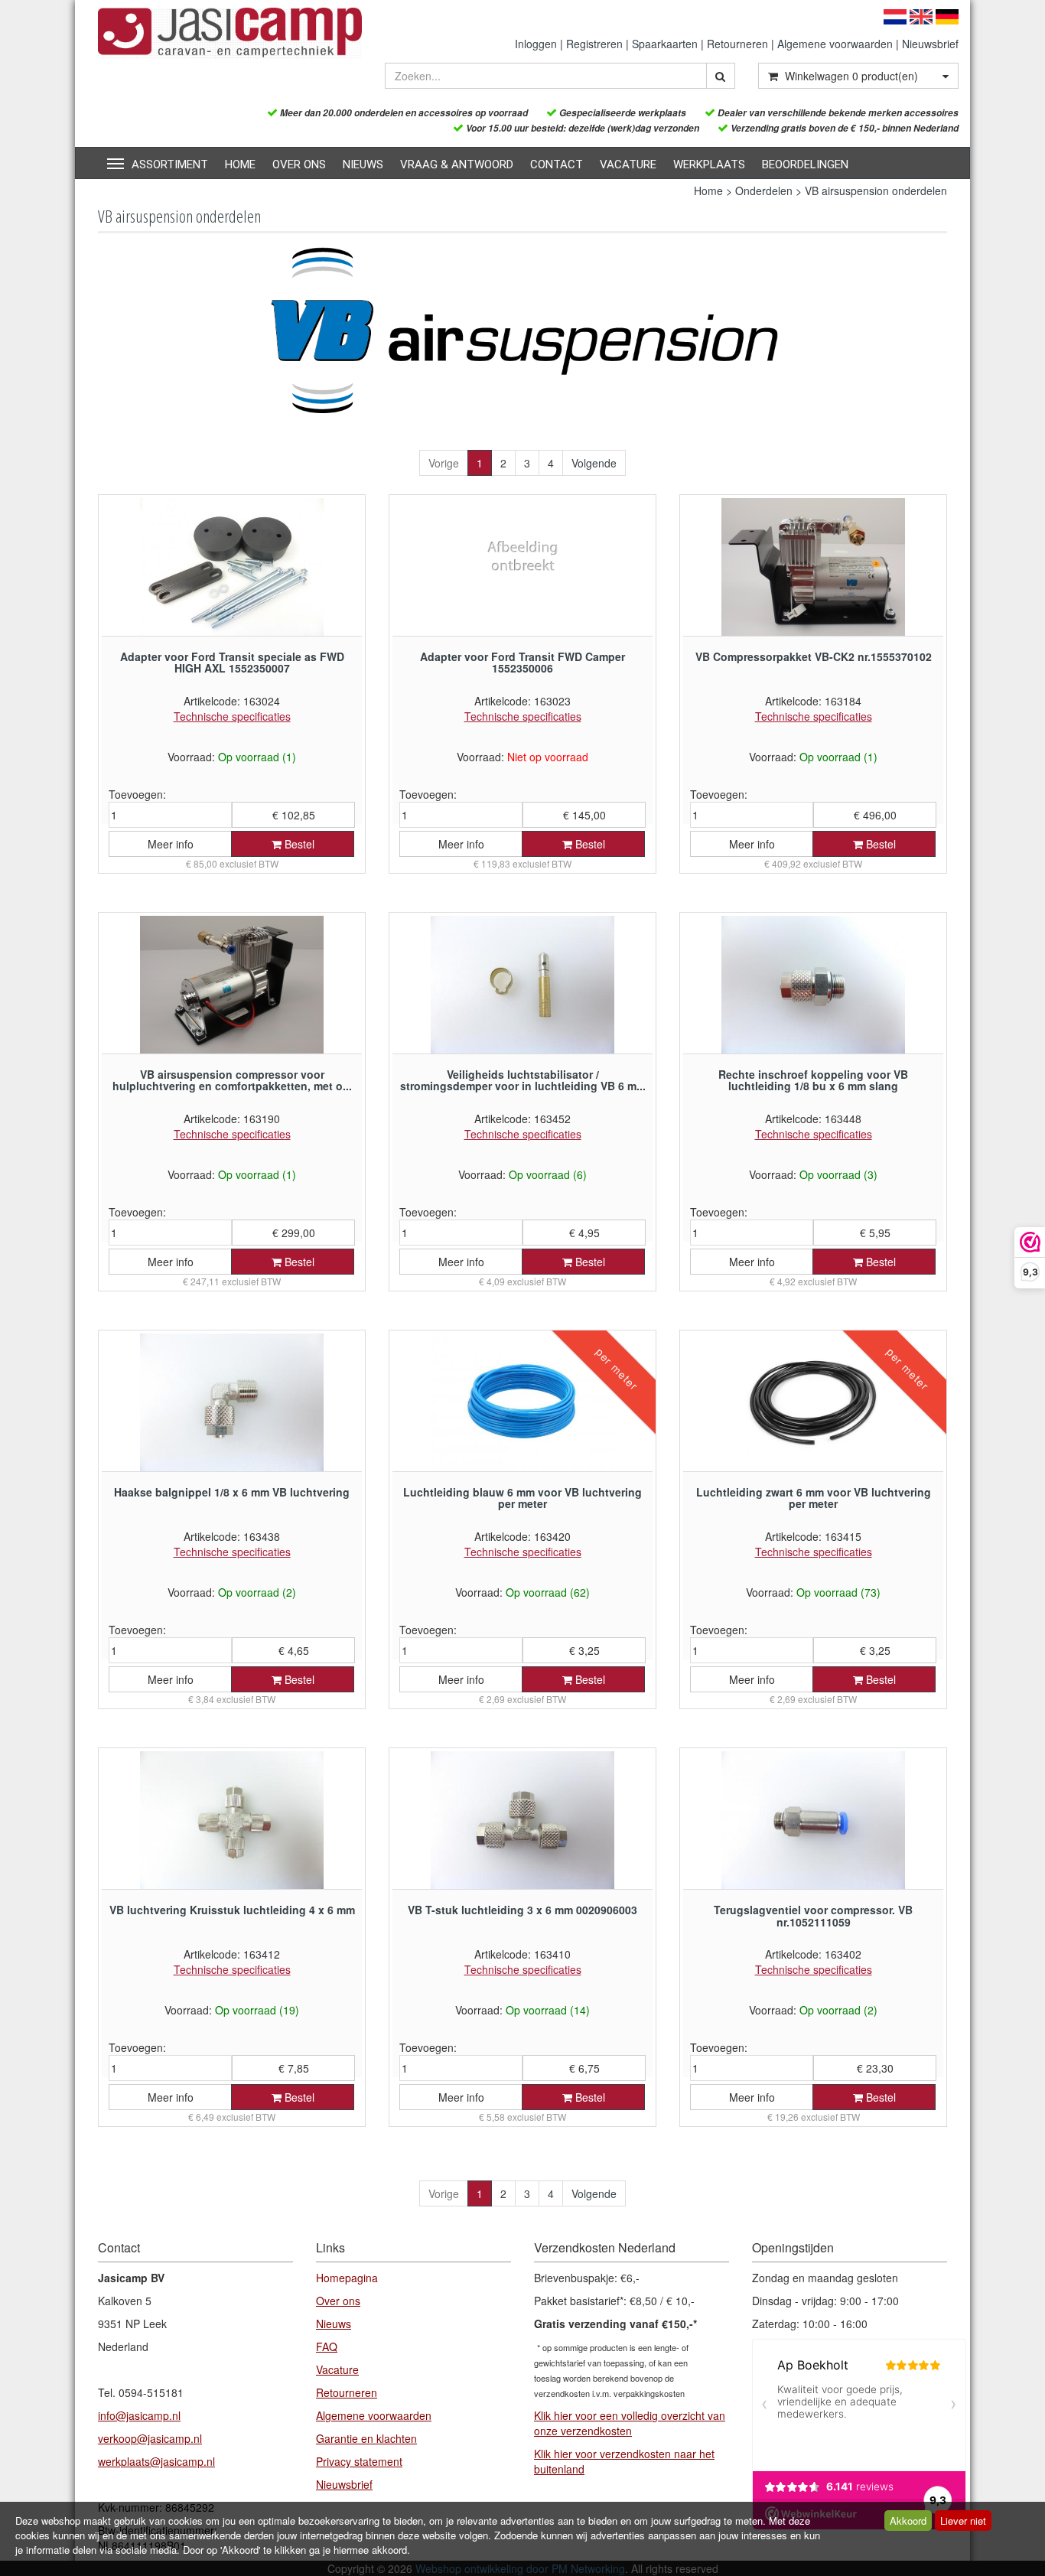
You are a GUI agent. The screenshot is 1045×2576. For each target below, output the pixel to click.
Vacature (628, 164)
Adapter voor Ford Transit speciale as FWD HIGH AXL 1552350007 (232, 662)
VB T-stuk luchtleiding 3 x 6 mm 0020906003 (522, 1910)
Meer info (171, 844)
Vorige (444, 463)
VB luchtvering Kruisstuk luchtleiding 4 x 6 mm (232, 1910)
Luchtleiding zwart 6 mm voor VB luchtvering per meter (814, 1498)
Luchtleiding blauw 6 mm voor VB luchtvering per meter (522, 1498)
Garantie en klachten (366, 2438)
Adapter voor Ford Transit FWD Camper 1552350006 (522, 662)
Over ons (299, 164)
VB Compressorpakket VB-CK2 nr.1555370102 (814, 656)
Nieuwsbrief (930, 44)
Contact (557, 164)
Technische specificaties (232, 716)
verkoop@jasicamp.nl (150, 2438)
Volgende (594, 463)
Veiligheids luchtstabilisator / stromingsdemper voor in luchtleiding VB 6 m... (523, 1080)
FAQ (327, 2346)
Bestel (298, 844)
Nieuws (363, 164)
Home (240, 164)
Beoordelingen (805, 164)
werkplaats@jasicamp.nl (156, 2461)
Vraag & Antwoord (457, 164)
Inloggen (536, 44)
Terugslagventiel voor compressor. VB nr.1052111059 (813, 1915)
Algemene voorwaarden (835, 44)
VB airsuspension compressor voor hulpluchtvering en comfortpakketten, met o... (232, 1080)
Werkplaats (709, 164)
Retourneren (737, 44)
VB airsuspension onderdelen (876, 191)
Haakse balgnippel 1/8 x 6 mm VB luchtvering (232, 1492)
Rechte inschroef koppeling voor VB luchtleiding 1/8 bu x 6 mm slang (813, 1080)
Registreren (594, 44)
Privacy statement (359, 2461)
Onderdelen (764, 191)
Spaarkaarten (665, 44)
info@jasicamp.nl (139, 2415)
